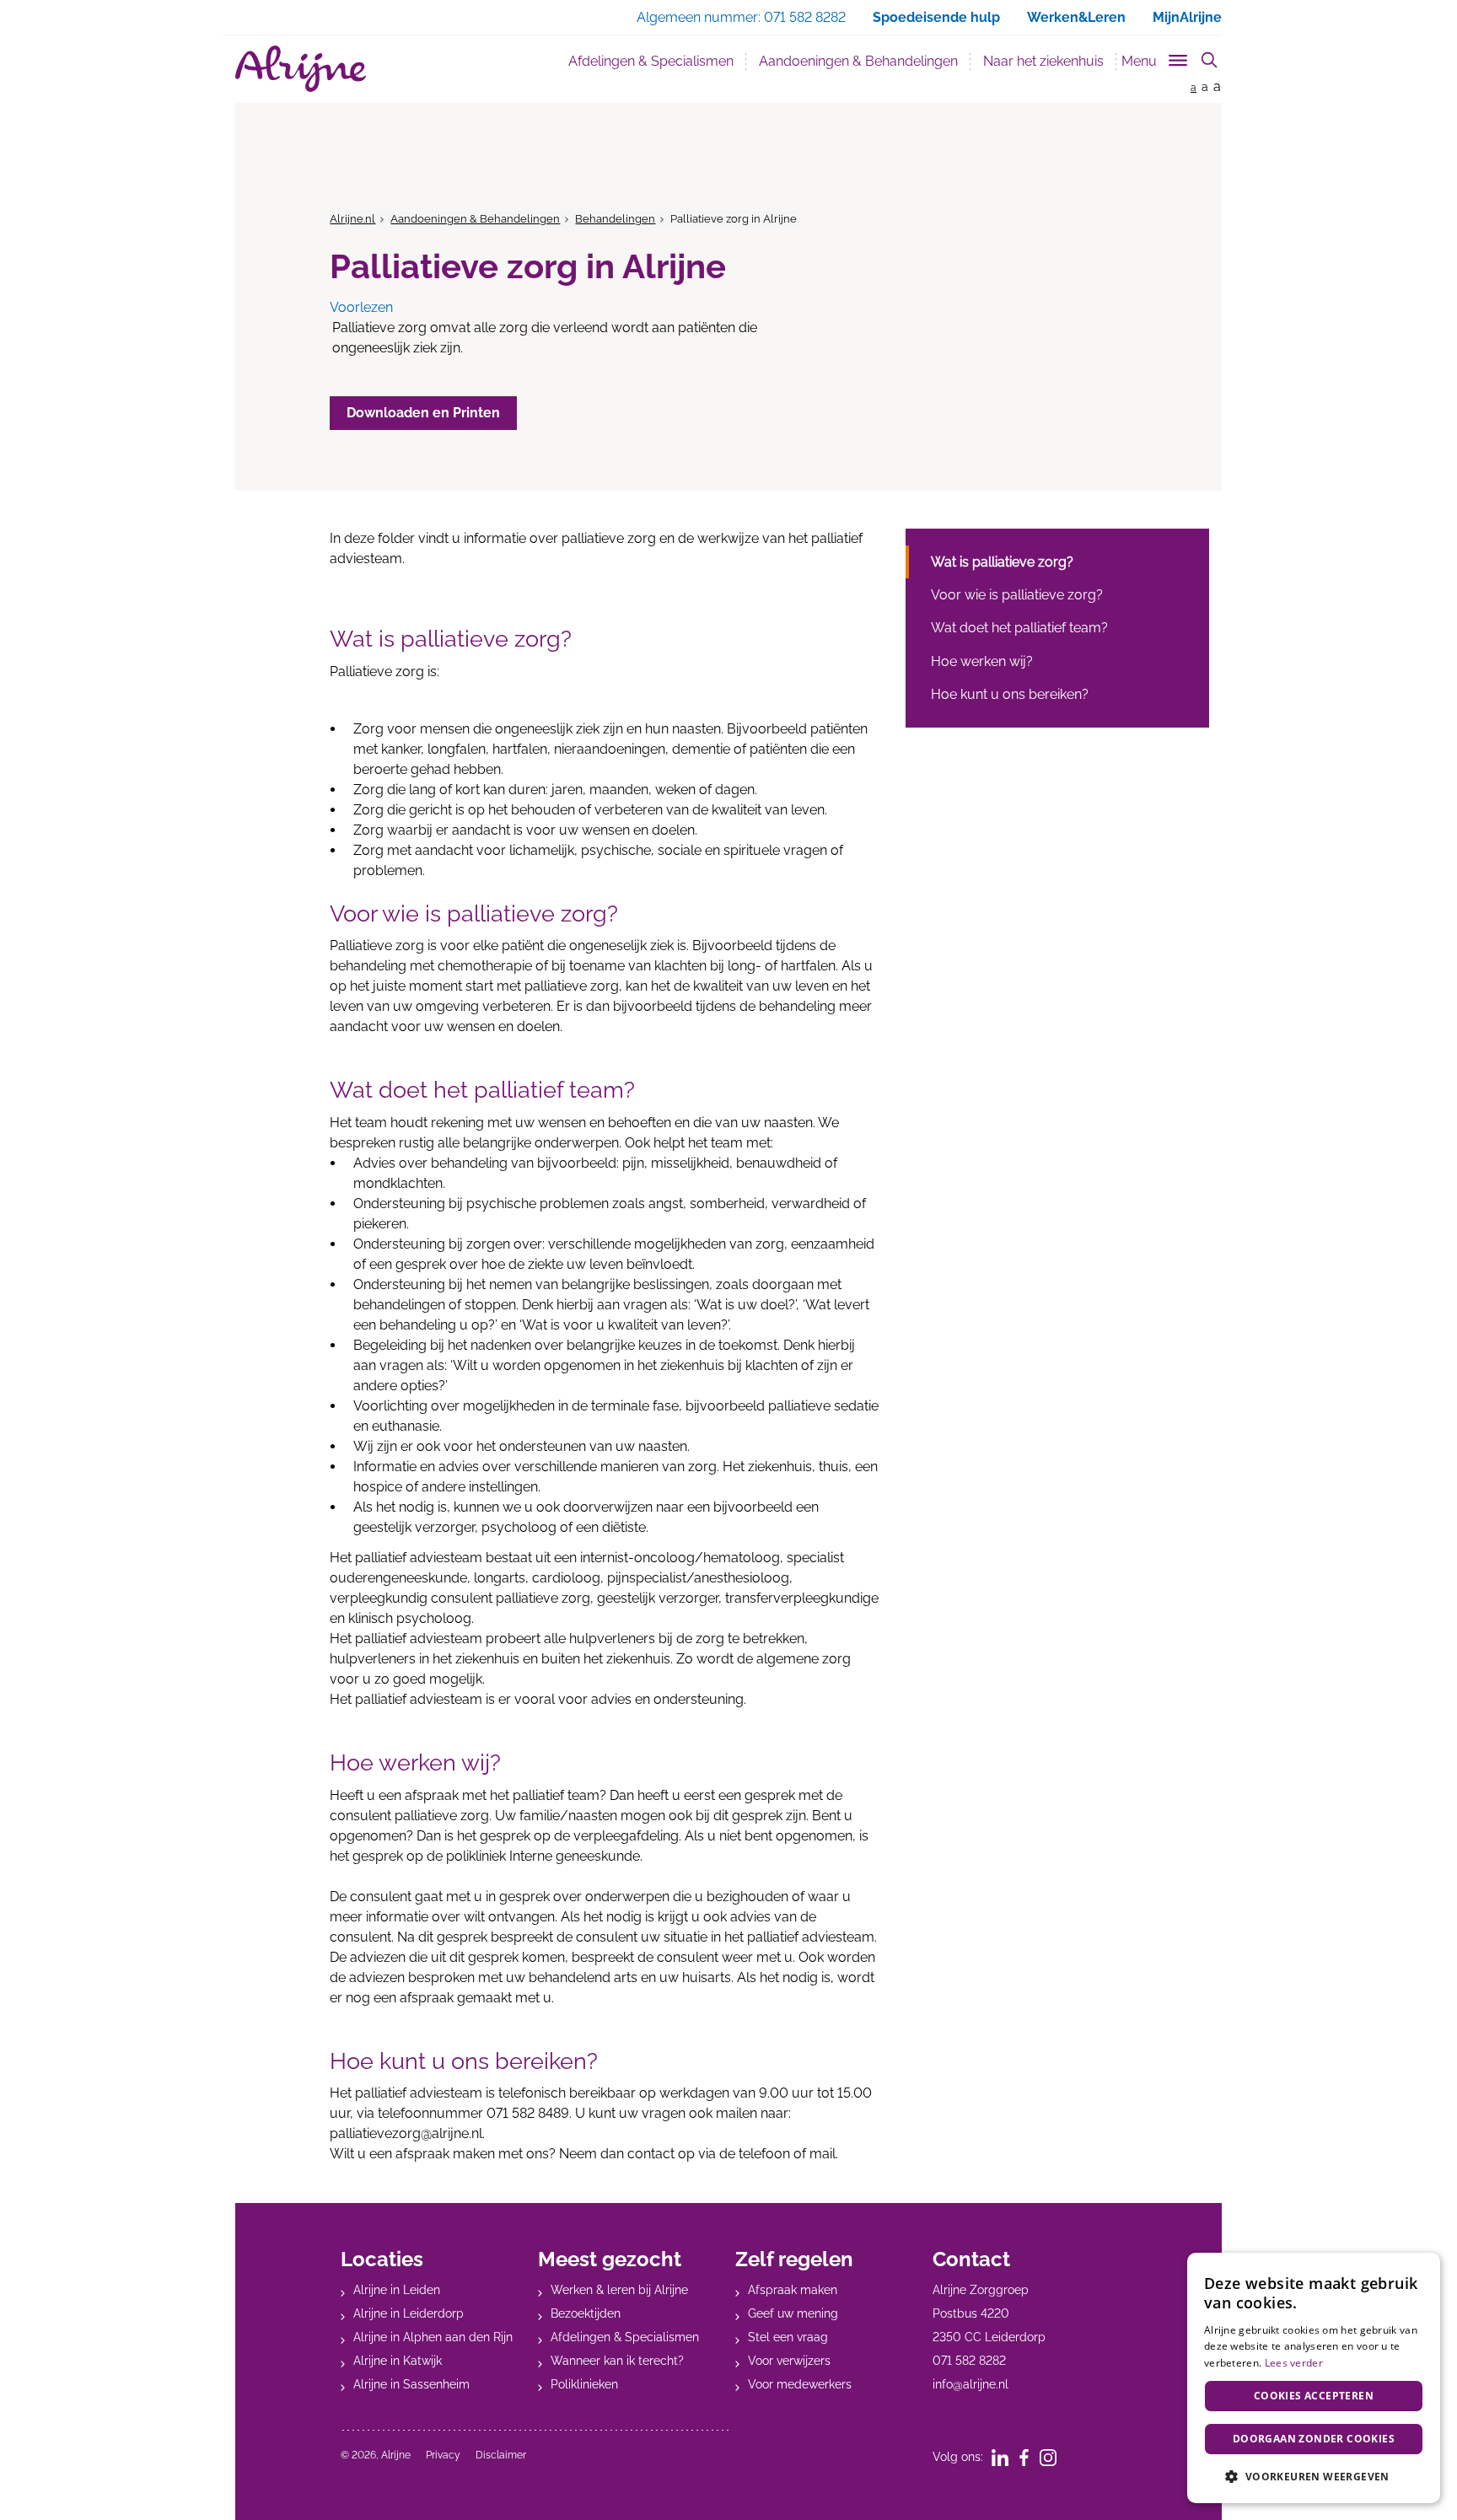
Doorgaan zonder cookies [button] (1314, 2439)
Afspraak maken (793, 2290)
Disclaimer (501, 2455)
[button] (1314, 2476)
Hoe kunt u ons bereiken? (1010, 694)
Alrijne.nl (352, 219)
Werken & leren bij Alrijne (619, 2290)
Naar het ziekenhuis (1043, 61)
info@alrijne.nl (970, 2384)
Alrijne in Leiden (397, 2290)
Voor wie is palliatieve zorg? (1017, 595)
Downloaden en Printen (423, 413)
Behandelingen (615, 219)
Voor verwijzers (789, 2361)
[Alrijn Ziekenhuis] (301, 69)
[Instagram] (1054, 2457)
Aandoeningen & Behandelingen (865, 61)
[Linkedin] (1005, 2457)
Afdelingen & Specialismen (651, 61)
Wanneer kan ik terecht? (617, 2361)
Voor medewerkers (800, 2384)
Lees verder (1294, 2363)
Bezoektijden (586, 2313)
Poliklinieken (584, 2384)
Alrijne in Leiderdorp (409, 2313)
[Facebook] (1030, 2457)
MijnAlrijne (1187, 17)
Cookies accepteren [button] (1314, 2396)
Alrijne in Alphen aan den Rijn (433, 2337)
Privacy (443, 2455)
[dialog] (1314, 2378)
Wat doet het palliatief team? (1019, 628)
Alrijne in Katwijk (398, 2361)
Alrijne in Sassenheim (411, 2384)
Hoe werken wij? (982, 661)
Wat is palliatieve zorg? (1002, 562)
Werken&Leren (1076, 17)
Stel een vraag (788, 2337)
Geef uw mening (793, 2313)
